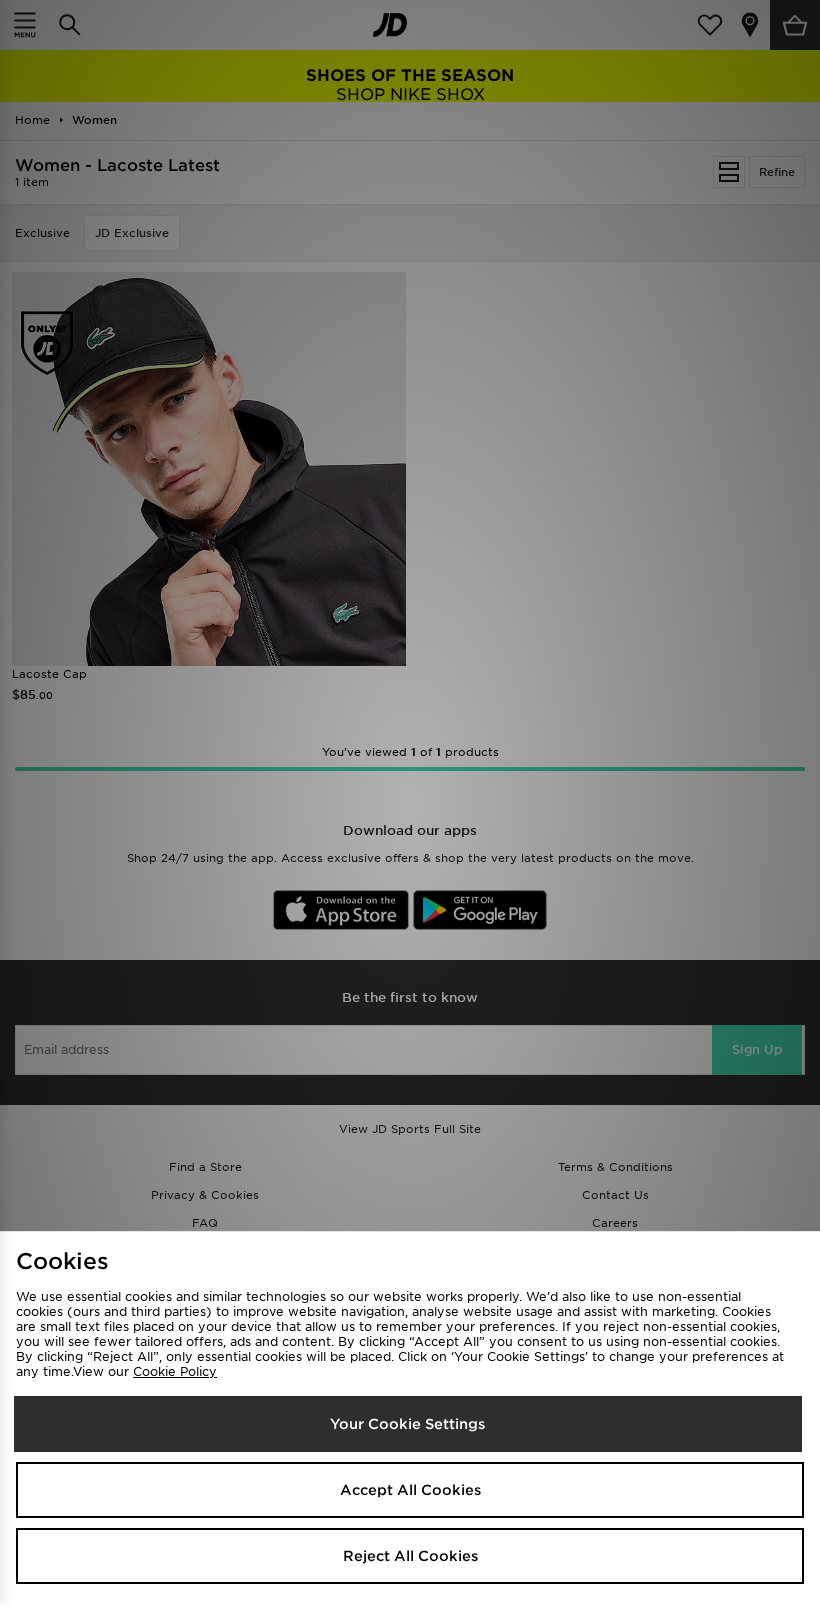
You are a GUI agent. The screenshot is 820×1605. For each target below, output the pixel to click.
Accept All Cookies (410, 1490)
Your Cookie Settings (407, 1424)
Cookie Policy (175, 1371)
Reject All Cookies (410, 1556)
